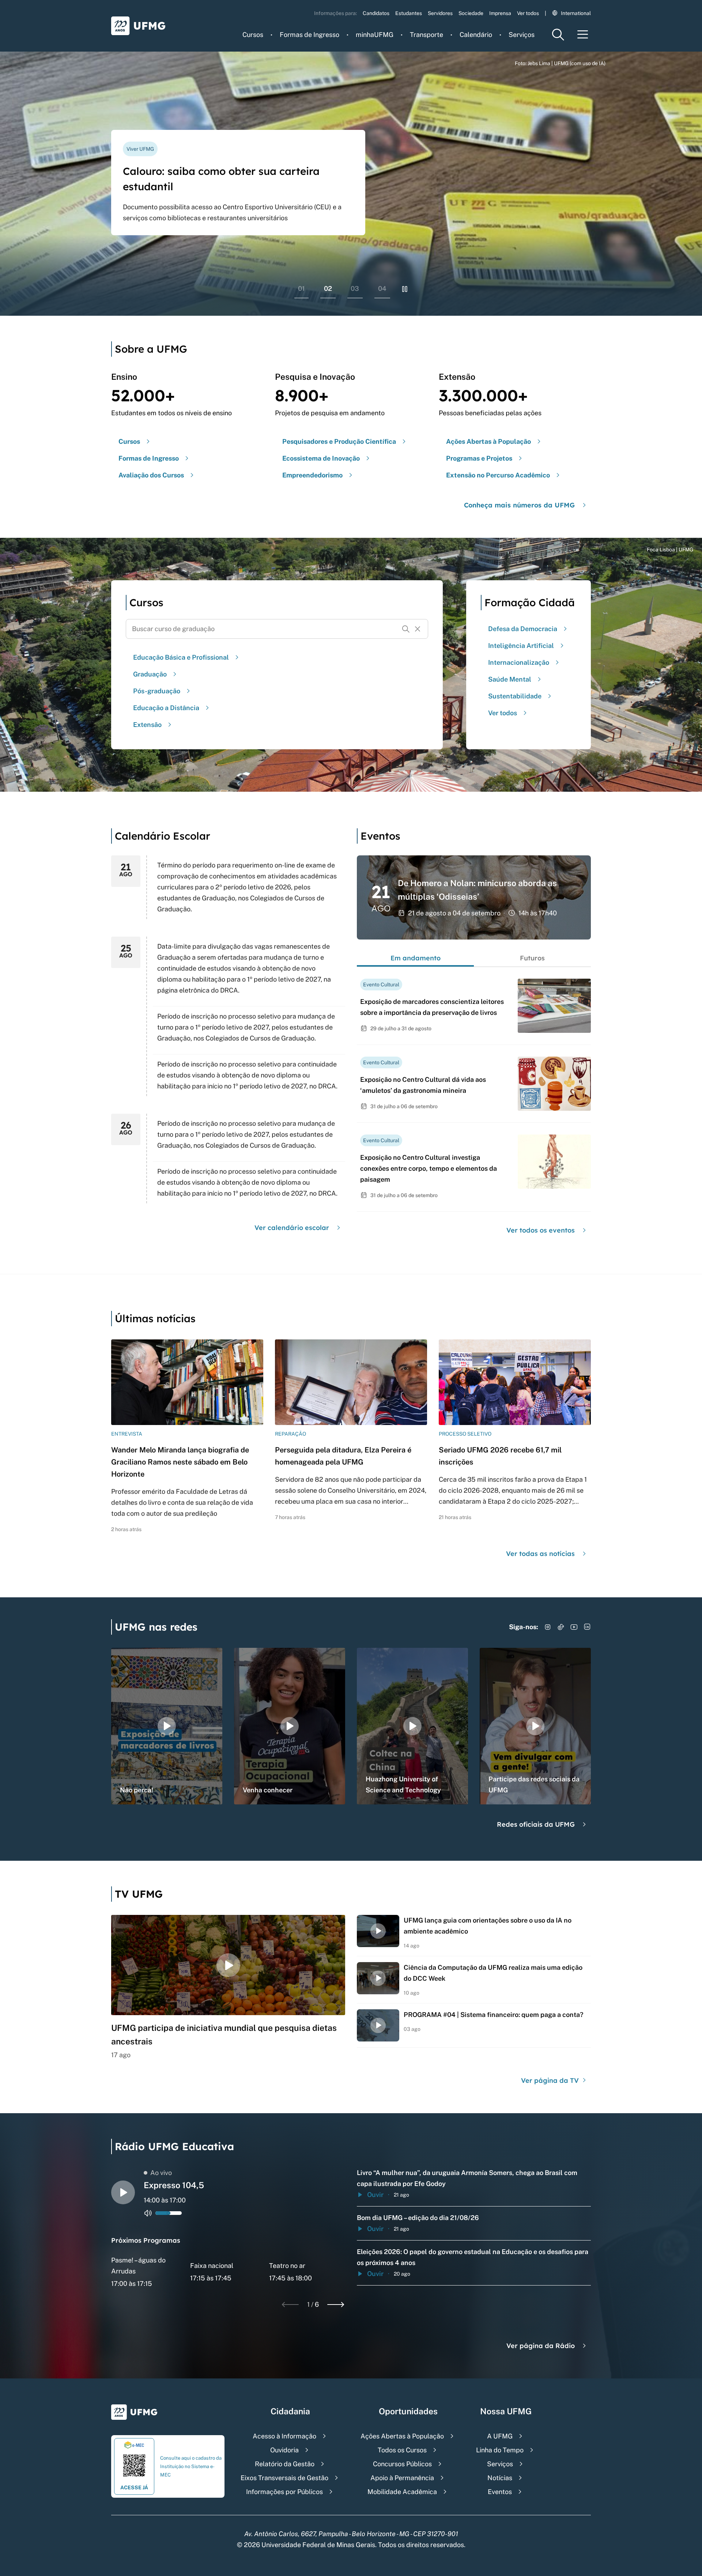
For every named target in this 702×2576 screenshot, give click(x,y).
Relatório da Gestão (285, 2464)
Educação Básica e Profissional (181, 657)
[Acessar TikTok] (561, 1627)
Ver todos (528, 13)
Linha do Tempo (500, 2450)
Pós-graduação (157, 691)
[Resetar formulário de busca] (418, 629)
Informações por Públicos (284, 2492)
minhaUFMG (375, 35)
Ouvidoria (284, 2450)
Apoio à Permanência (402, 2478)
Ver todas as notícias (540, 1554)
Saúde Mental (510, 679)
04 (382, 288)
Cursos (253, 35)
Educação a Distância (166, 708)
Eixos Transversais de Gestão (284, 2478)
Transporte (427, 35)
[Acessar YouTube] (574, 1627)
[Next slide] (336, 2305)
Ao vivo (161, 2173)
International (576, 13)
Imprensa (500, 13)
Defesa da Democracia (523, 629)
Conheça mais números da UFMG (519, 505)
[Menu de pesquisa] (558, 35)
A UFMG (500, 2436)
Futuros (532, 958)
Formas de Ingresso (310, 35)
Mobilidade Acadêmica (402, 2492)
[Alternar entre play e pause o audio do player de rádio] (123, 2192)
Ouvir (375, 2195)
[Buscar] (406, 629)
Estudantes (409, 13)
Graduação (150, 674)
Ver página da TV (551, 2080)
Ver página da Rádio (541, 2346)
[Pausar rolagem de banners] (405, 289)
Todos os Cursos (402, 2450)
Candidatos (376, 13)
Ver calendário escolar (292, 1228)
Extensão (147, 725)
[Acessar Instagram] (548, 1627)
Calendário (476, 35)
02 (328, 288)
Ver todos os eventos (541, 1230)
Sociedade (471, 13)
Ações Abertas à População (402, 2436)
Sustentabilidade (515, 696)
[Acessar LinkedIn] (587, 1627)
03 (355, 288)
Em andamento (416, 958)
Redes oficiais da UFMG (536, 1824)
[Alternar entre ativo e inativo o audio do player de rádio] (148, 2213)
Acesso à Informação (284, 2436)
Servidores (440, 13)
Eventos (500, 2492)
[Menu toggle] (583, 35)
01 (301, 288)
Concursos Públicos (402, 2464)
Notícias (500, 2478)
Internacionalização (519, 662)
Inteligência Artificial (521, 646)
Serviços (522, 35)
